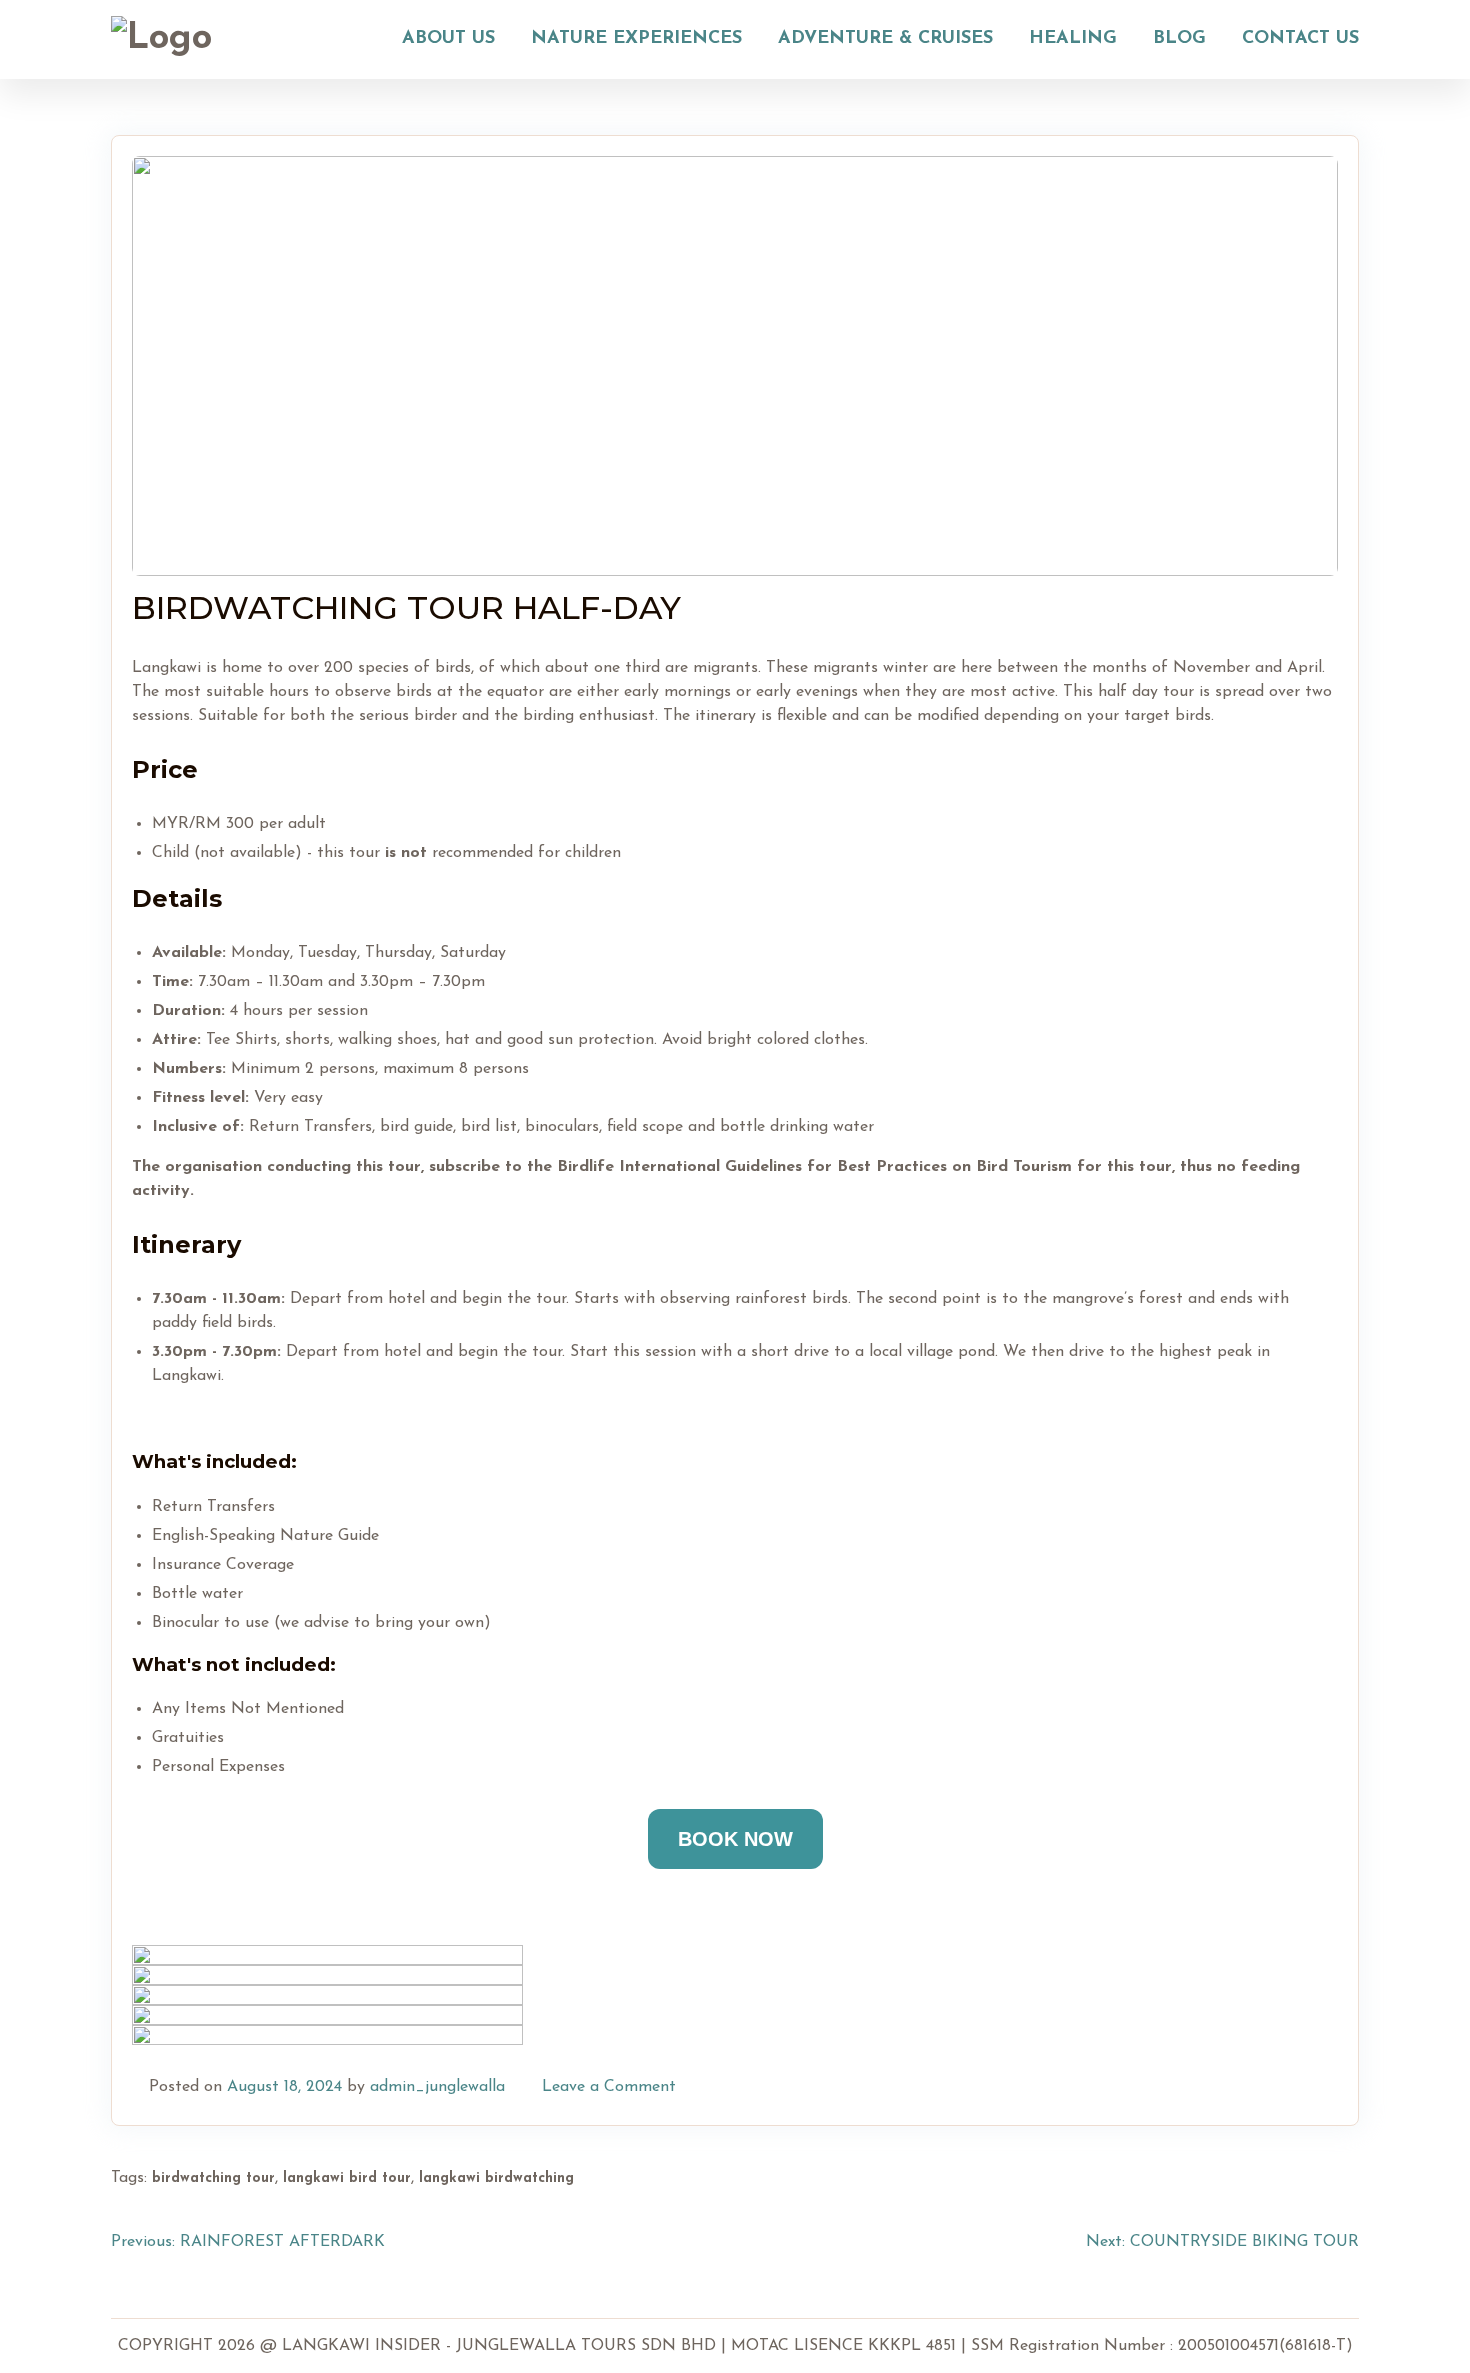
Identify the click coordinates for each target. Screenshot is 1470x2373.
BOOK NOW (735, 1839)
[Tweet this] (1278, 2087)
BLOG (1179, 39)
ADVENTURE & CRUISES (885, 39)
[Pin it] (1302, 2087)
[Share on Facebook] (1254, 2087)
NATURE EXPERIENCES (636, 39)
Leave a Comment (609, 2087)
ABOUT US (448, 39)
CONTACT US (1300, 39)
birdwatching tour (213, 2178)
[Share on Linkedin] (1326, 2087)
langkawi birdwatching (496, 2178)
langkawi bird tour (347, 2178)
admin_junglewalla (437, 2087)
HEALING (1073, 39)
